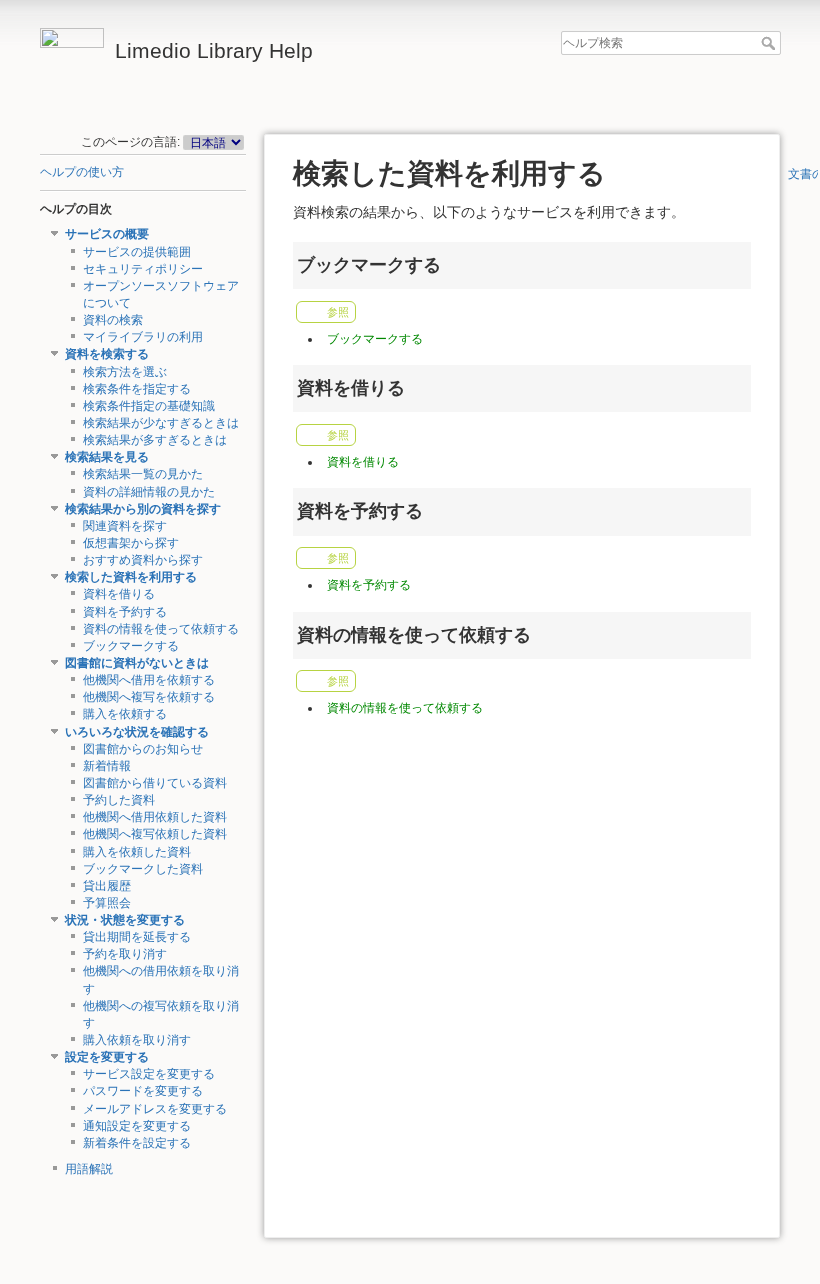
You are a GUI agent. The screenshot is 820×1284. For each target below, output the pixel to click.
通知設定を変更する (137, 1126)
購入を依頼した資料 (137, 852)
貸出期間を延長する (137, 937)
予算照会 (107, 903)
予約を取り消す (125, 954)
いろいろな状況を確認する (137, 732)
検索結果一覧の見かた (143, 474)
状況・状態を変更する (125, 920)
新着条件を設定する (137, 1143)
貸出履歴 (107, 886)
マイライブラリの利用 (143, 337)
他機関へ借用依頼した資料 (155, 817)
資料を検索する (107, 354)
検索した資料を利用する (131, 577)
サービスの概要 (107, 234)
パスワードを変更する (143, 1091)
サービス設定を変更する (149, 1074)
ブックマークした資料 (143, 869)
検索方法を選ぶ (125, 372)
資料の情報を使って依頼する (161, 629)
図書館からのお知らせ (143, 749)
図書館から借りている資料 (155, 783)
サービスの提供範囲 (137, 252)
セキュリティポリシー (143, 269)
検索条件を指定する (137, 389)
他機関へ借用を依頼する (149, 680)
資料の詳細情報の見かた (149, 492)
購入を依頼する (125, 714)
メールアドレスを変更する (155, 1109)
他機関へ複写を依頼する (149, 697)
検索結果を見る (107, 457)
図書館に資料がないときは (137, 663)
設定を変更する (107, 1057)
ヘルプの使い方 (82, 172)
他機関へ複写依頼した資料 (155, 834)
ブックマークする (131, 646)
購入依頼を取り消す (137, 1040)
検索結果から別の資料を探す (143, 509)
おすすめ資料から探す (143, 560)
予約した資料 (119, 800)
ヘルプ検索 (770, 43)
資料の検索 (113, 320)
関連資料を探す (125, 526)
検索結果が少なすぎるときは (161, 423)
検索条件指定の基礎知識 (149, 406)
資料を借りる (119, 594)
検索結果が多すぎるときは (155, 440)
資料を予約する (125, 612)
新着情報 (107, 766)
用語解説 (89, 1169)
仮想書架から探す (131, 543)
